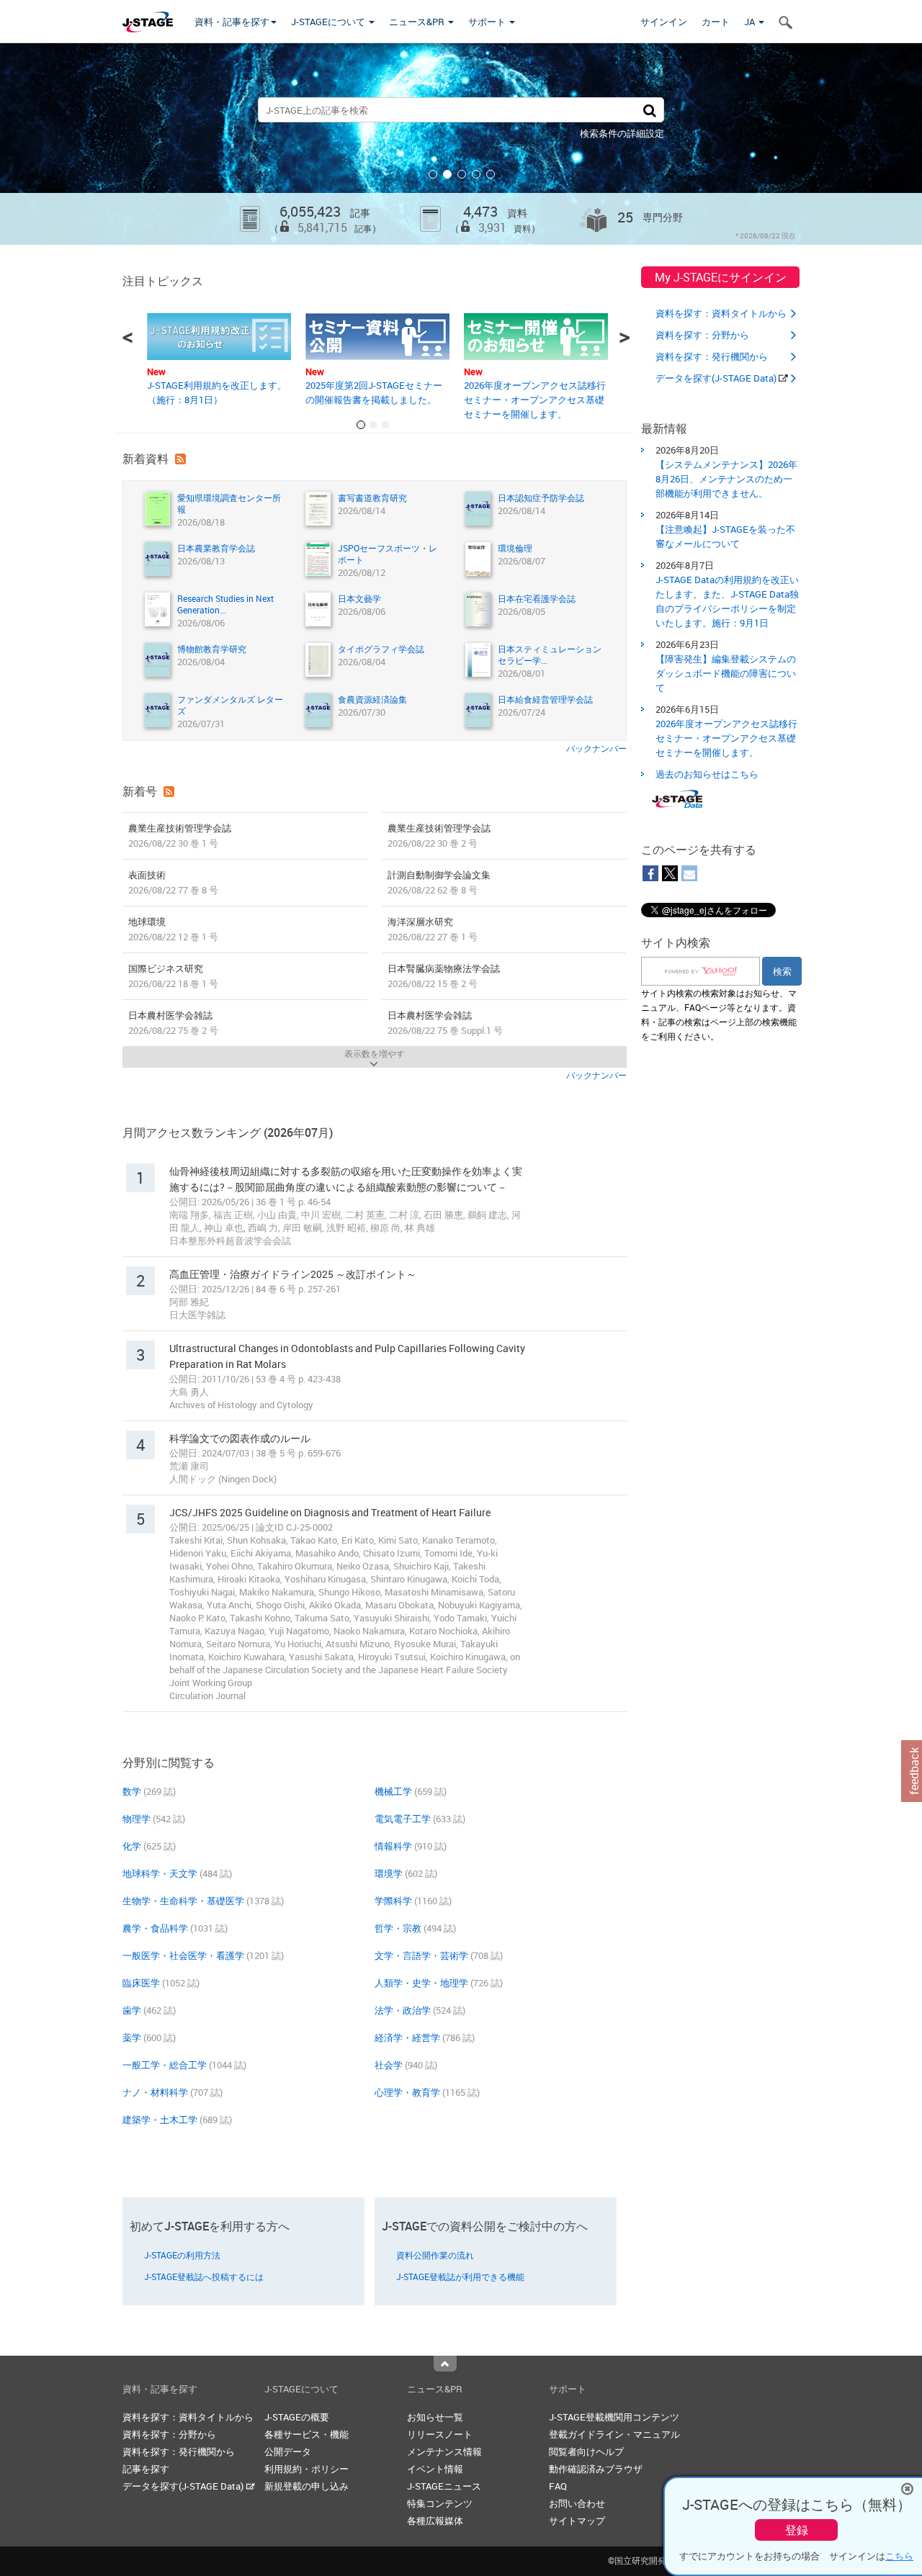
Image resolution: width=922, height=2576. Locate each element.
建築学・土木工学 (160, 2120)
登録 (797, 2530)
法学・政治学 (403, 2010)
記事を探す (146, 2469)
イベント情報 (435, 2469)
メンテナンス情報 (444, 2451)
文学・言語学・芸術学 (421, 1955)
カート (716, 22)
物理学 (136, 1819)
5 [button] (491, 174)
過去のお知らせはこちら (707, 774)
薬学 (132, 2037)
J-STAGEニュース (444, 2486)
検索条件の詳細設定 (622, 133)
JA (751, 22)
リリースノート (440, 2434)
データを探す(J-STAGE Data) (717, 378)
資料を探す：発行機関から (712, 356)
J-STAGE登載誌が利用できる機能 (460, 2276)
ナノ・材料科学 (155, 2092)
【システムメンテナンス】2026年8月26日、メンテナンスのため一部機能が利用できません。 (726, 479)
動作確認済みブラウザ (596, 2469)
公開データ (288, 2451)
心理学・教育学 (407, 2092)
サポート (488, 22)
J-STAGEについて (329, 22)
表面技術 (173, 882)
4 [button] (476, 174)
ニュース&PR (418, 22)
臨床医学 (141, 1983)
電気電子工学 (403, 1819)
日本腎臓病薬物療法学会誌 (444, 976)
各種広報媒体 (435, 2521)
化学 (132, 1846)
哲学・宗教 (398, 1928)
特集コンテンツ (440, 2503)
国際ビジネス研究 (173, 976)
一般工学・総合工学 (165, 2065)
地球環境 (173, 929)
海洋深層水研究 (433, 929)
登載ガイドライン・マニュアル (614, 2434)
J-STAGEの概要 (297, 2417)
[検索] (650, 110)
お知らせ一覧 (435, 2417)
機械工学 (393, 1791)
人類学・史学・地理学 (421, 1983)
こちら (899, 2556)
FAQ (558, 2486)
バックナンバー (596, 748)
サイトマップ (577, 2521)
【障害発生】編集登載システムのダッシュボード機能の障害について (726, 673)
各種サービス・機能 (306, 2434)
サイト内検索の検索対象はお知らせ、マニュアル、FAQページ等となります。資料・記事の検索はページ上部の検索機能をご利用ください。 (719, 1014)
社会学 (389, 2065)
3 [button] (462, 174)
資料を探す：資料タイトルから (721, 313)
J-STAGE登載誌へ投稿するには (204, 2276)
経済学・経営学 (407, 2037)
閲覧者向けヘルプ (586, 2451)
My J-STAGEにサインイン (721, 277)
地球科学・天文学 (160, 1873)
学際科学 (393, 1901)
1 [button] (433, 174)
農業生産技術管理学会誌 (180, 836)
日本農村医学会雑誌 (173, 1023)
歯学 (132, 2010)
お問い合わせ (577, 2503)
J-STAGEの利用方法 (182, 2255)
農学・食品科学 (155, 1928)
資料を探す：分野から (702, 335)
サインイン (664, 22)
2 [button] (447, 174)
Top (445, 2364)
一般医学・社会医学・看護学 (183, 1955)
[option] (461, 144)
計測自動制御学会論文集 (439, 882)
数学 (132, 1791)
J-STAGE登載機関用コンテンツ (614, 2417)
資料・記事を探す (232, 22)
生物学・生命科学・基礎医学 (183, 1901)
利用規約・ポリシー (306, 2469)
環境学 (389, 1873)
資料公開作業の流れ (435, 2255)
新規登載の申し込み (306, 2486)
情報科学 (393, 1846)
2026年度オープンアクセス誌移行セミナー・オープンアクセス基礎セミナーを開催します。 (535, 400)
